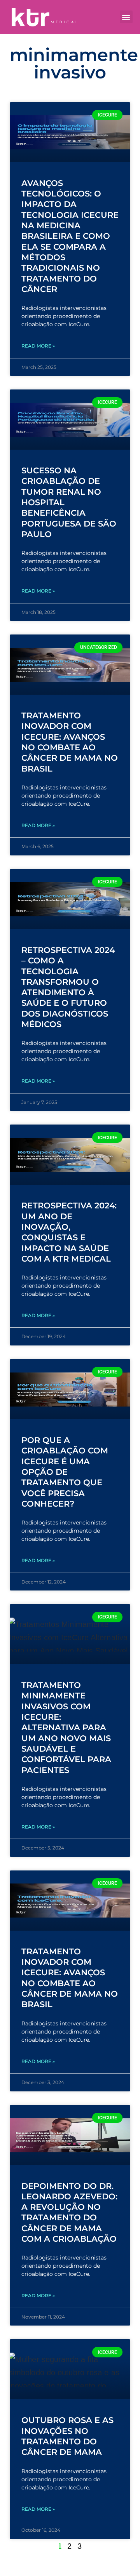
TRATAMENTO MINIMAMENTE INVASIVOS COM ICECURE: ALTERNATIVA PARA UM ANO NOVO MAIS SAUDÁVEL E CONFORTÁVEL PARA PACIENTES (66, 1727)
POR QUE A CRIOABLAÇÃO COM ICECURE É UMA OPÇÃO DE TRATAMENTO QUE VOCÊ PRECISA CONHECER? (65, 1472)
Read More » (38, 346)
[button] (126, 17)
